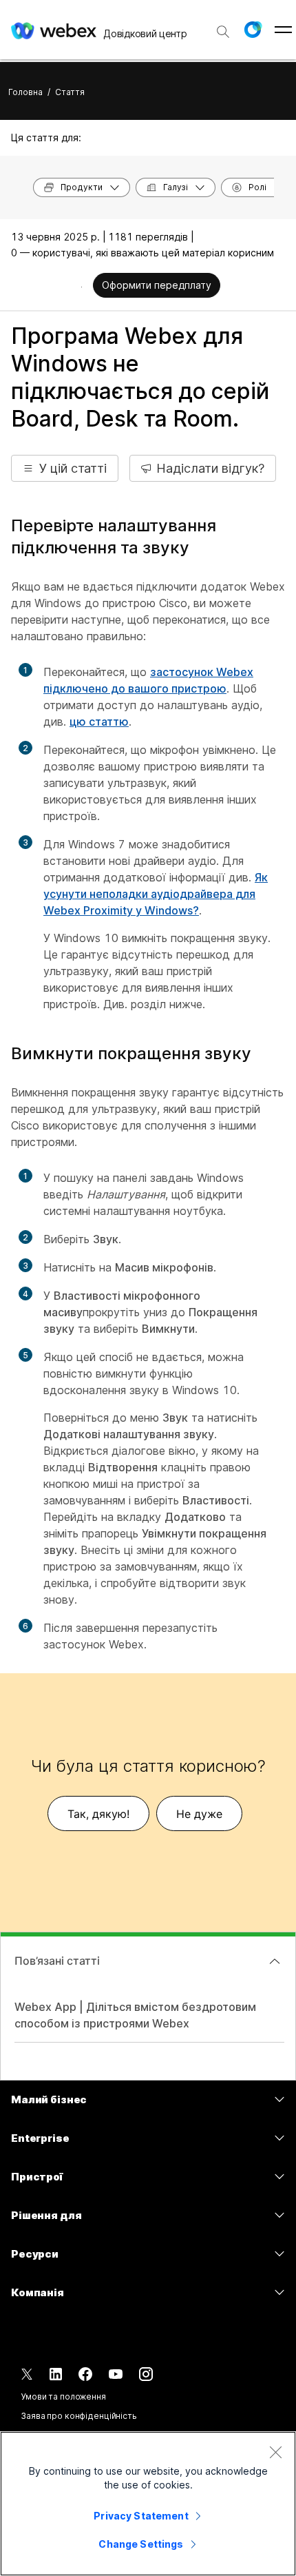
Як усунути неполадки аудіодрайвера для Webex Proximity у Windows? (156, 894)
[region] (148, 2504)
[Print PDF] (82, 287)
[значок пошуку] (223, 32)
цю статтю (99, 722)
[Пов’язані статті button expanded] (275, 1961)
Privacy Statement (141, 2516)
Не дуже (199, 1814)
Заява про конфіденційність (79, 2416)
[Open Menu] (283, 30)
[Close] (275, 2452)
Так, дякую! (98, 1814)
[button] (253, 30)
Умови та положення (63, 2396)
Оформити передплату (157, 285)
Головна (25, 92)
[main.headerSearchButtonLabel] (223, 27)
